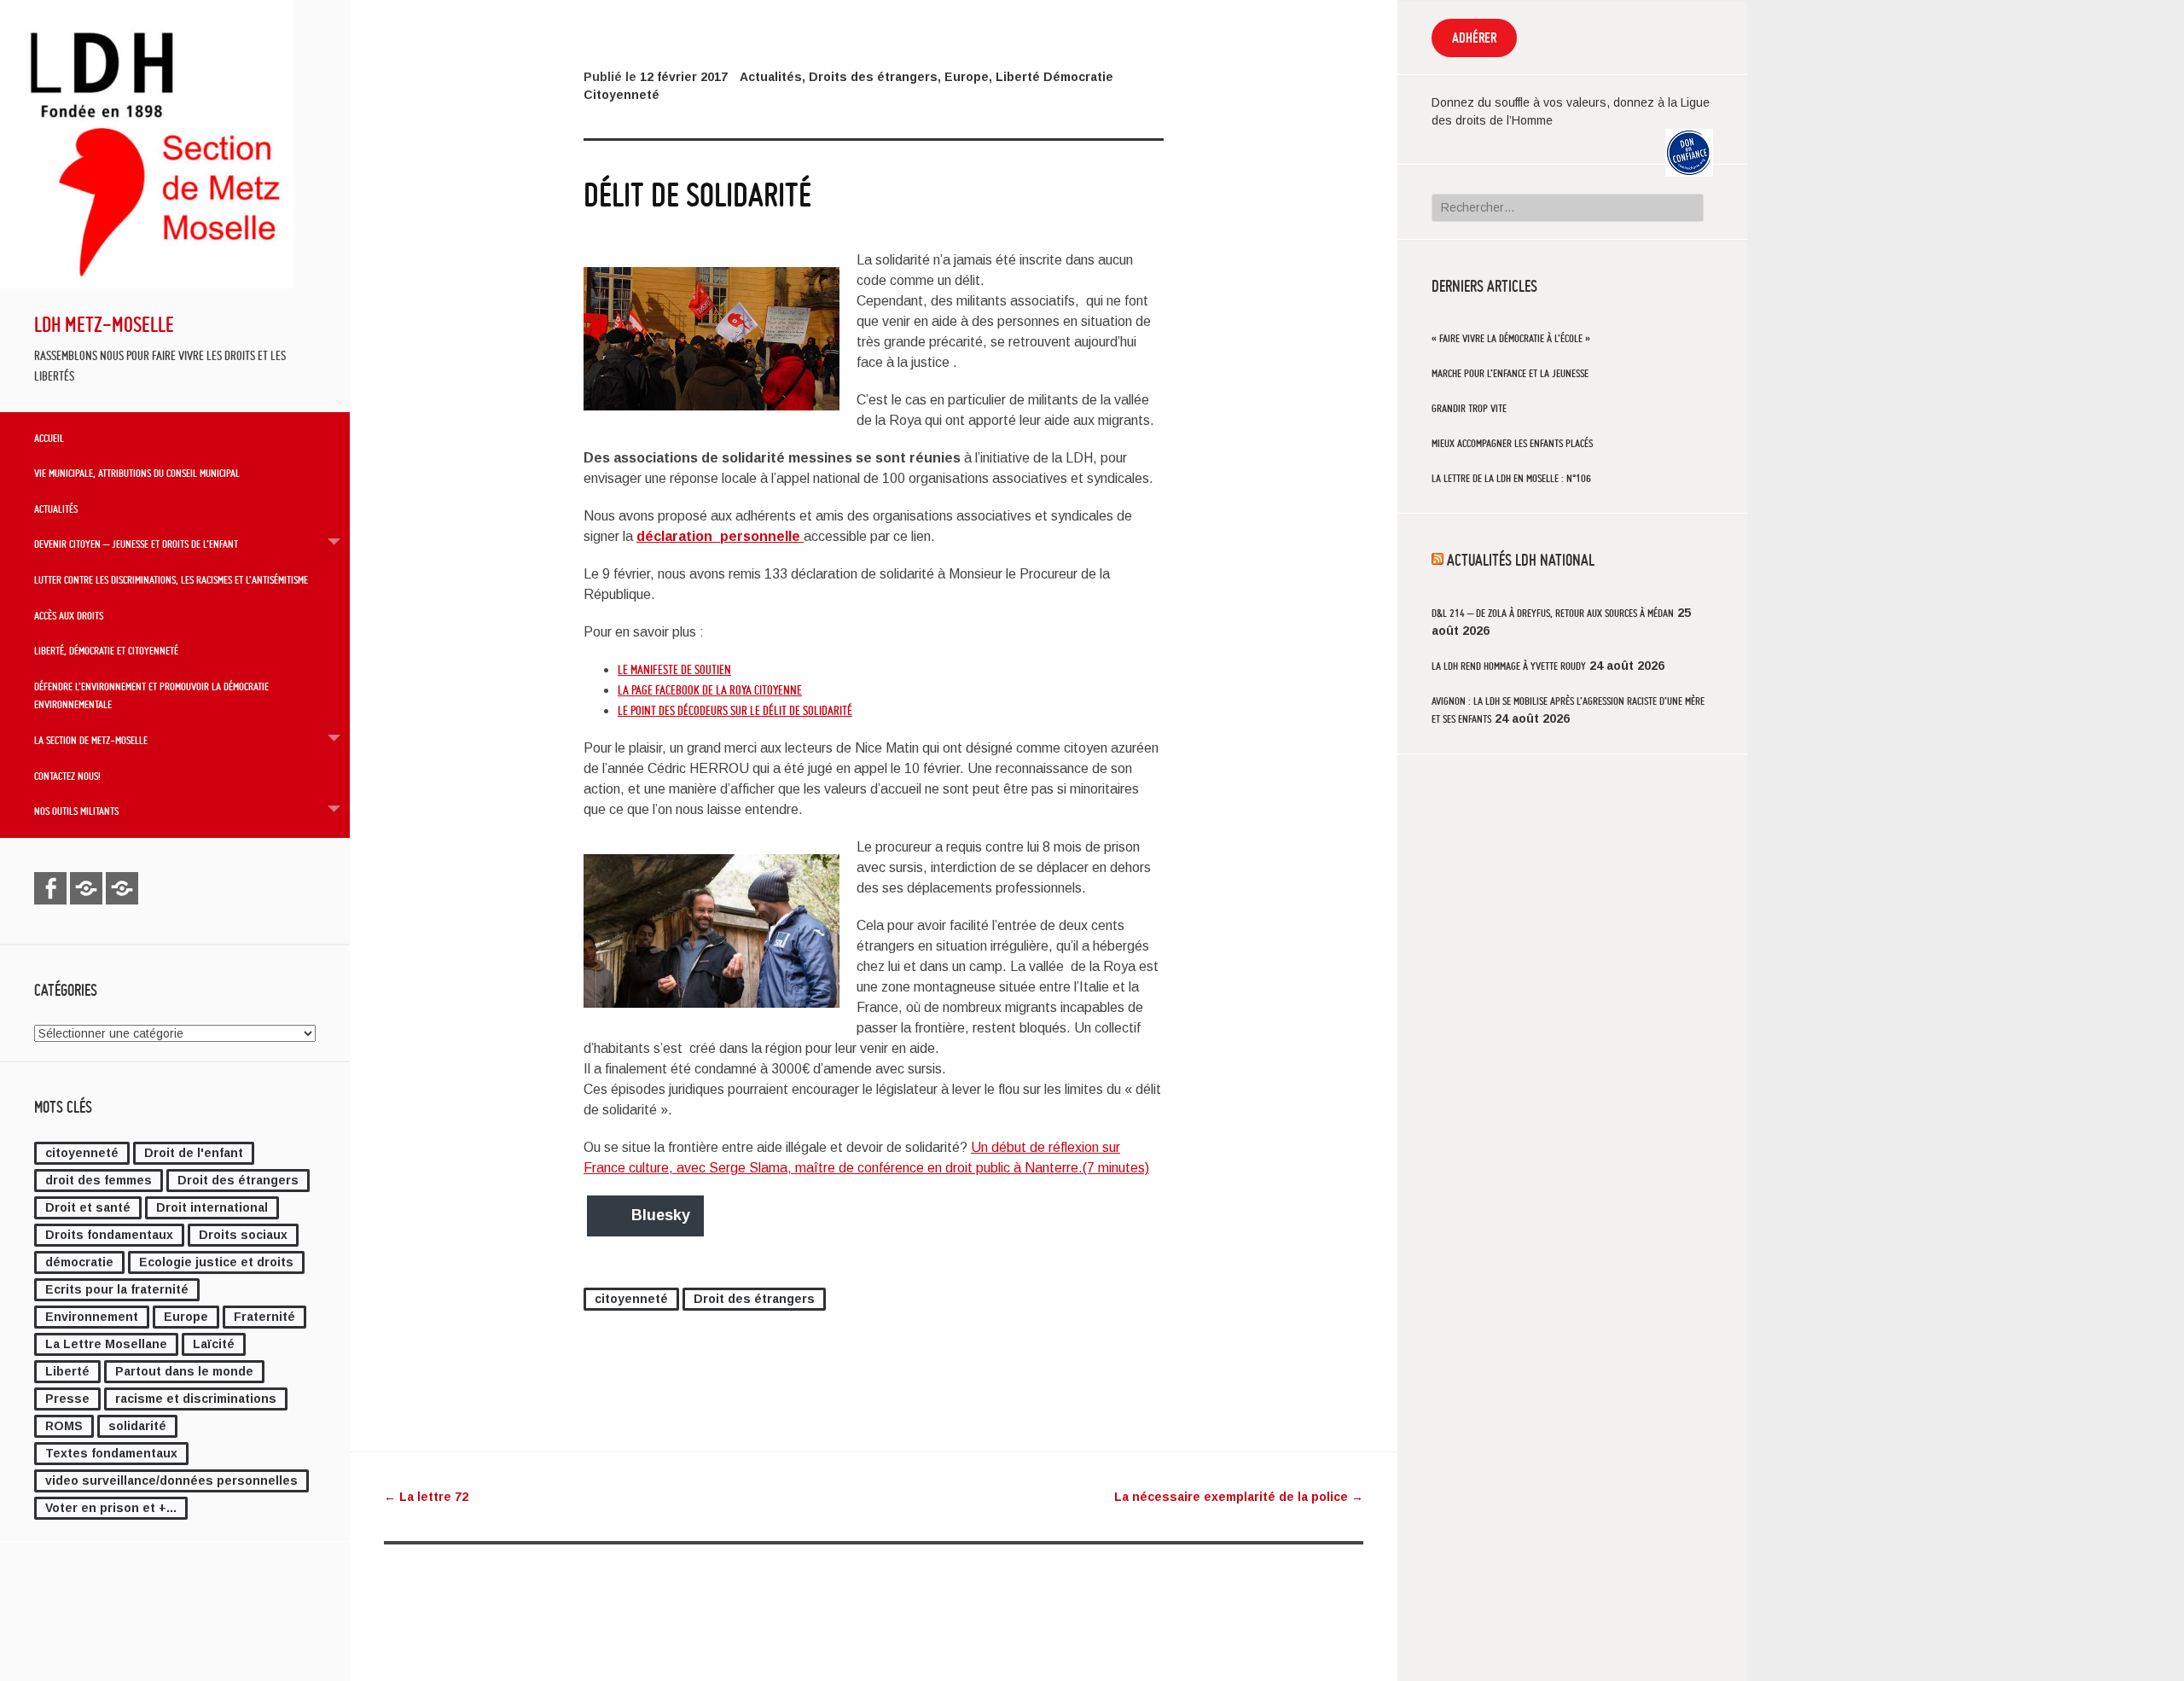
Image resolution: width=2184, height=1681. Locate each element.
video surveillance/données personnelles (171, 1480)
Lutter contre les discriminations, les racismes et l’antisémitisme (171, 579)
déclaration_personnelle (720, 536)
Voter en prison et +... (111, 1508)
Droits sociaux (243, 1235)
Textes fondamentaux (111, 1453)
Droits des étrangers (873, 77)
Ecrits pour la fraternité (117, 1289)
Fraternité (264, 1317)
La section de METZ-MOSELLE (91, 740)
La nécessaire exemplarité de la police (1239, 1497)
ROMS (64, 1426)
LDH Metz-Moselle (104, 324)
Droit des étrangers (238, 1180)
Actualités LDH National (1521, 559)
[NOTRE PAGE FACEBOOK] (50, 888)
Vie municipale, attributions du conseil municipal (137, 473)
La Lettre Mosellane (106, 1344)
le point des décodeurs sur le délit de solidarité (735, 711)
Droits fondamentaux (109, 1235)
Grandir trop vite (1469, 408)
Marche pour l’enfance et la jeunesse (1510, 373)
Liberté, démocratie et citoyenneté (106, 650)
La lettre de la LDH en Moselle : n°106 (1511, 478)
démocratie (79, 1262)
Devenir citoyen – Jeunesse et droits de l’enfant (136, 544)
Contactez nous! (67, 776)
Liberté (67, 1371)
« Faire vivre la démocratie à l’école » (1511, 338)
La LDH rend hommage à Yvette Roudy (1509, 666)
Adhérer (1474, 38)
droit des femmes (99, 1180)
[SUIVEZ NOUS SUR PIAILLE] (122, 888)
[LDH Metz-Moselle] (147, 284)
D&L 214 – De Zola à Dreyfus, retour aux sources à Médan (1553, 613)
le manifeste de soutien (674, 670)
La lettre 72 (426, 1497)
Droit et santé (88, 1207)
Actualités (56, 509)
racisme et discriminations (196, 1399)
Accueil (49, 438)
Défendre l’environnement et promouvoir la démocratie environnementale (151, 695)
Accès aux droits (69, 615)
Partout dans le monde (184, 1371)
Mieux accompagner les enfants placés (1512, 443)
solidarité (137, 1426)
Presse (67, 1399)
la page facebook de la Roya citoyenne (710, 690)
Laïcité (214, 1344)
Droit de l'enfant (194, 1153)
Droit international (212, 1207)
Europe (186, 1317)
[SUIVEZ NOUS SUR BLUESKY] (86, 888)
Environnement (92, 1317)
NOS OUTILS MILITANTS (76, 811)
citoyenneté (82, 1153)
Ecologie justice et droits (216, 1262)
